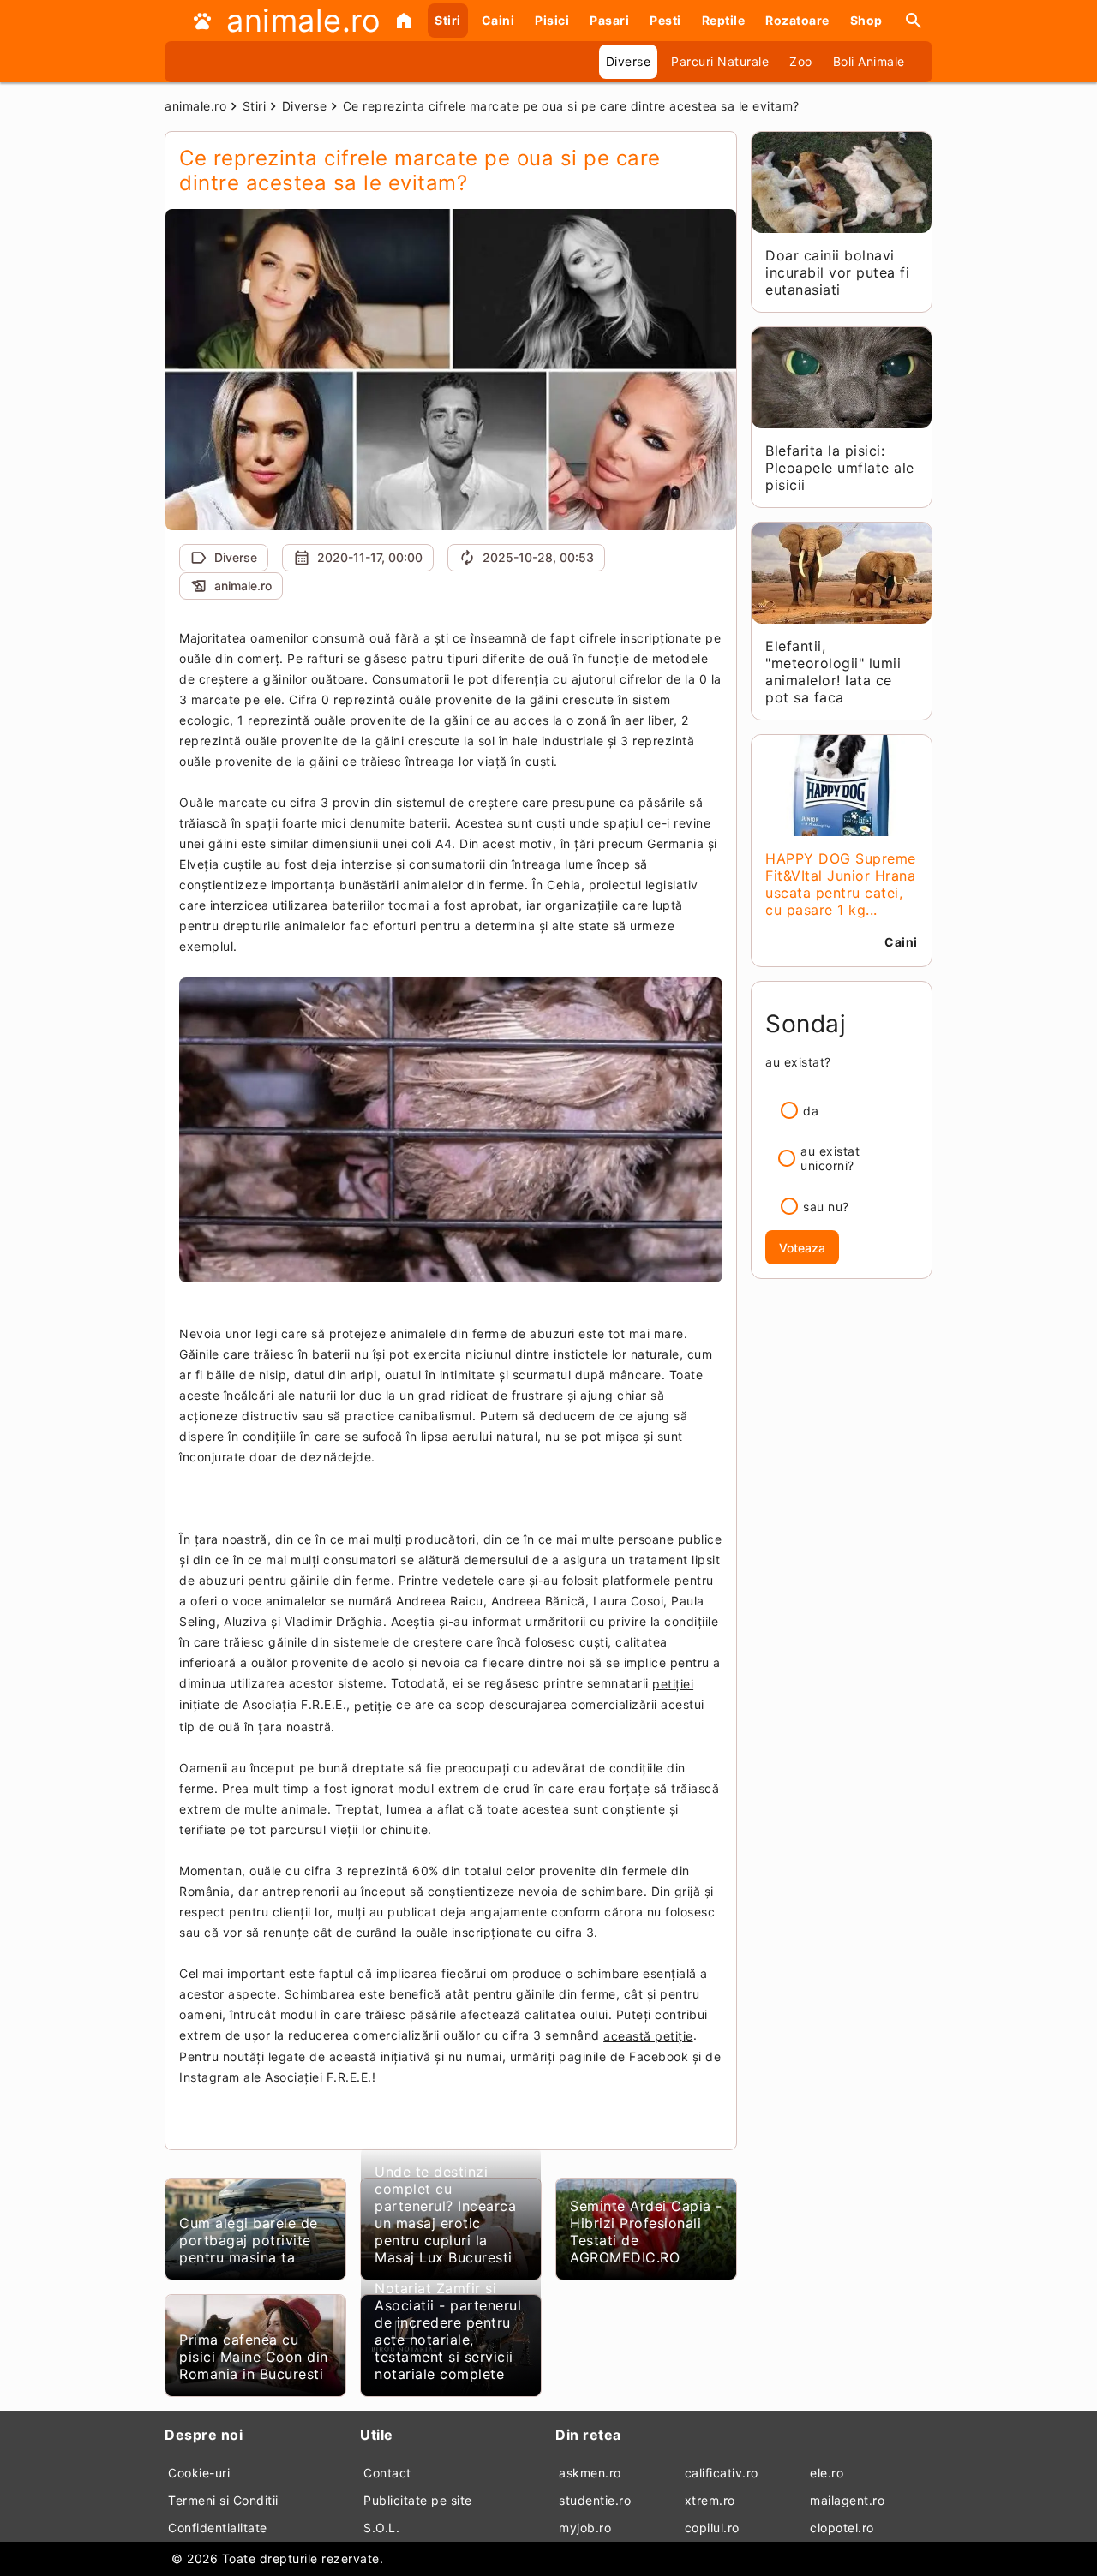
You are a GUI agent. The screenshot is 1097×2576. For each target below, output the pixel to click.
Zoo (801, 61)
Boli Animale (869, 61)
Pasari (609, 20)
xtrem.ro (710, 2500)
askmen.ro (590, 2473)
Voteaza (802, 1248)
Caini (498, 20)
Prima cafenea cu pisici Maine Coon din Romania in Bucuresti (254, 2357)
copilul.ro (712, 2528)
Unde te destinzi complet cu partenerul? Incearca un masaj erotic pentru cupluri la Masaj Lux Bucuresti (445, 2214)
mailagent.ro (847, 2500)
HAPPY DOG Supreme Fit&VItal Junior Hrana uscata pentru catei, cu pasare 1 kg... (841, 884)
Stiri (448, 20)
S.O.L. (381, 2528)
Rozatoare (797, 20)
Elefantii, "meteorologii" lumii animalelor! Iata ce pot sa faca (833, 672)
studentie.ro (595, 2500)
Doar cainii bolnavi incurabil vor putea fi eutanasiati (837, 272)
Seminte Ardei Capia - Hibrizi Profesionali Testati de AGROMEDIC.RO (646, 2232)
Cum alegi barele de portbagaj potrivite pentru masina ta (249, 2240)
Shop (866, 20)
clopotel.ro (842, 2528)
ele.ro (827, 2473)
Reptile (724, 20)
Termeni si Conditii (223, 2500)
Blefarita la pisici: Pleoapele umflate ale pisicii (840, 468)
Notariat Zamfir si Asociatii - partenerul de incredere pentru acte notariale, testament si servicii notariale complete (448, 2331)
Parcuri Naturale (720, 61)
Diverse (629, 61)
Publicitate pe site (418, 2500)
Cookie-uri (199, 2473)
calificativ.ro (722, 2473)
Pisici (552, 20)
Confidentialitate (218, 2528)
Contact (387, 2473)
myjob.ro (585, 2528)
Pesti (665, 20)
